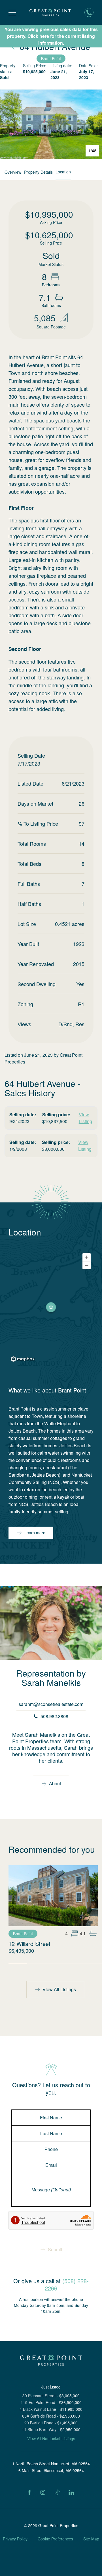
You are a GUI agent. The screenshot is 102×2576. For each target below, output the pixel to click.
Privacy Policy (15, 2539)
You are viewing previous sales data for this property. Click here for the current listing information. (51, 36)
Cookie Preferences (55, 2539)
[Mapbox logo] (23, 1359)
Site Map (91, 2539)
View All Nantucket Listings (51, 2438)
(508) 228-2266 (67, 2284)
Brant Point (51, 58)
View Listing (85, 1118)
